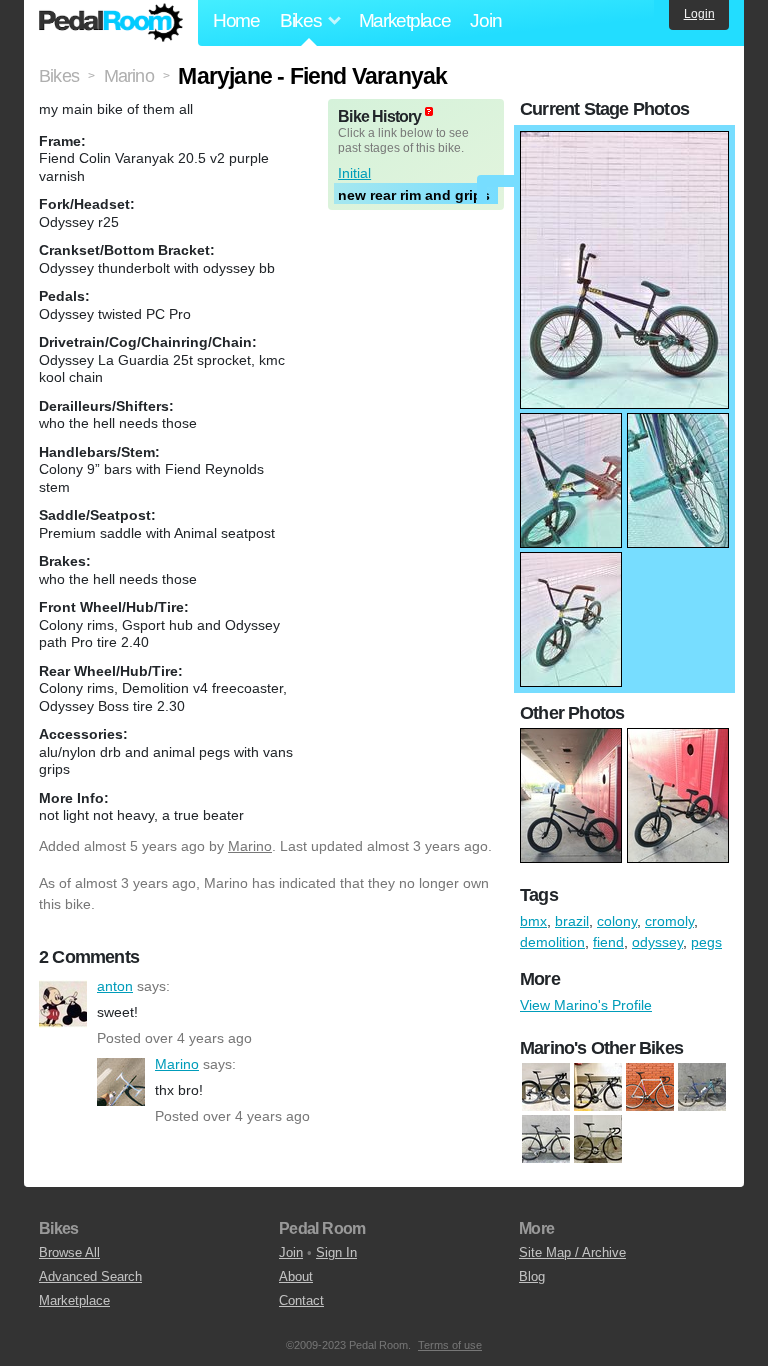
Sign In (336, 1252)
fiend (608, 942)
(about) (429, 111)
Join (485, 20)
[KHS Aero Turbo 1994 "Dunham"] (702, 1088)
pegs (706, 942)
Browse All (69, 1252)
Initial (354, 173)
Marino (250, 846)
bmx (533, 921)
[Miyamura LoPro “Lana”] (546, 1140)
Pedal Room (111, 23)
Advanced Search (90, 1276)
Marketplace (405, 20)
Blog (532, 1276)
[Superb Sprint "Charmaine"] (598, 1140)
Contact (301, 1300)
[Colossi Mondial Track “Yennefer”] (650, 1088)
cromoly (669, 921)
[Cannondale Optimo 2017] (598, 1088)
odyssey (657, 942)
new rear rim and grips (414, 195)
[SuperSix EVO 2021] (546, 1088)
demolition (552, 942)
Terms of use (450, 1345)
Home (236, 20)
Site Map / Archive (572, 1252)
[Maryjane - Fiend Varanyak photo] (624, 141)
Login (699, 14)
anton (63, 1004)
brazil (572, 921)
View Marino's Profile (586, 1005)
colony (617, 921)
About (296, 1276)
